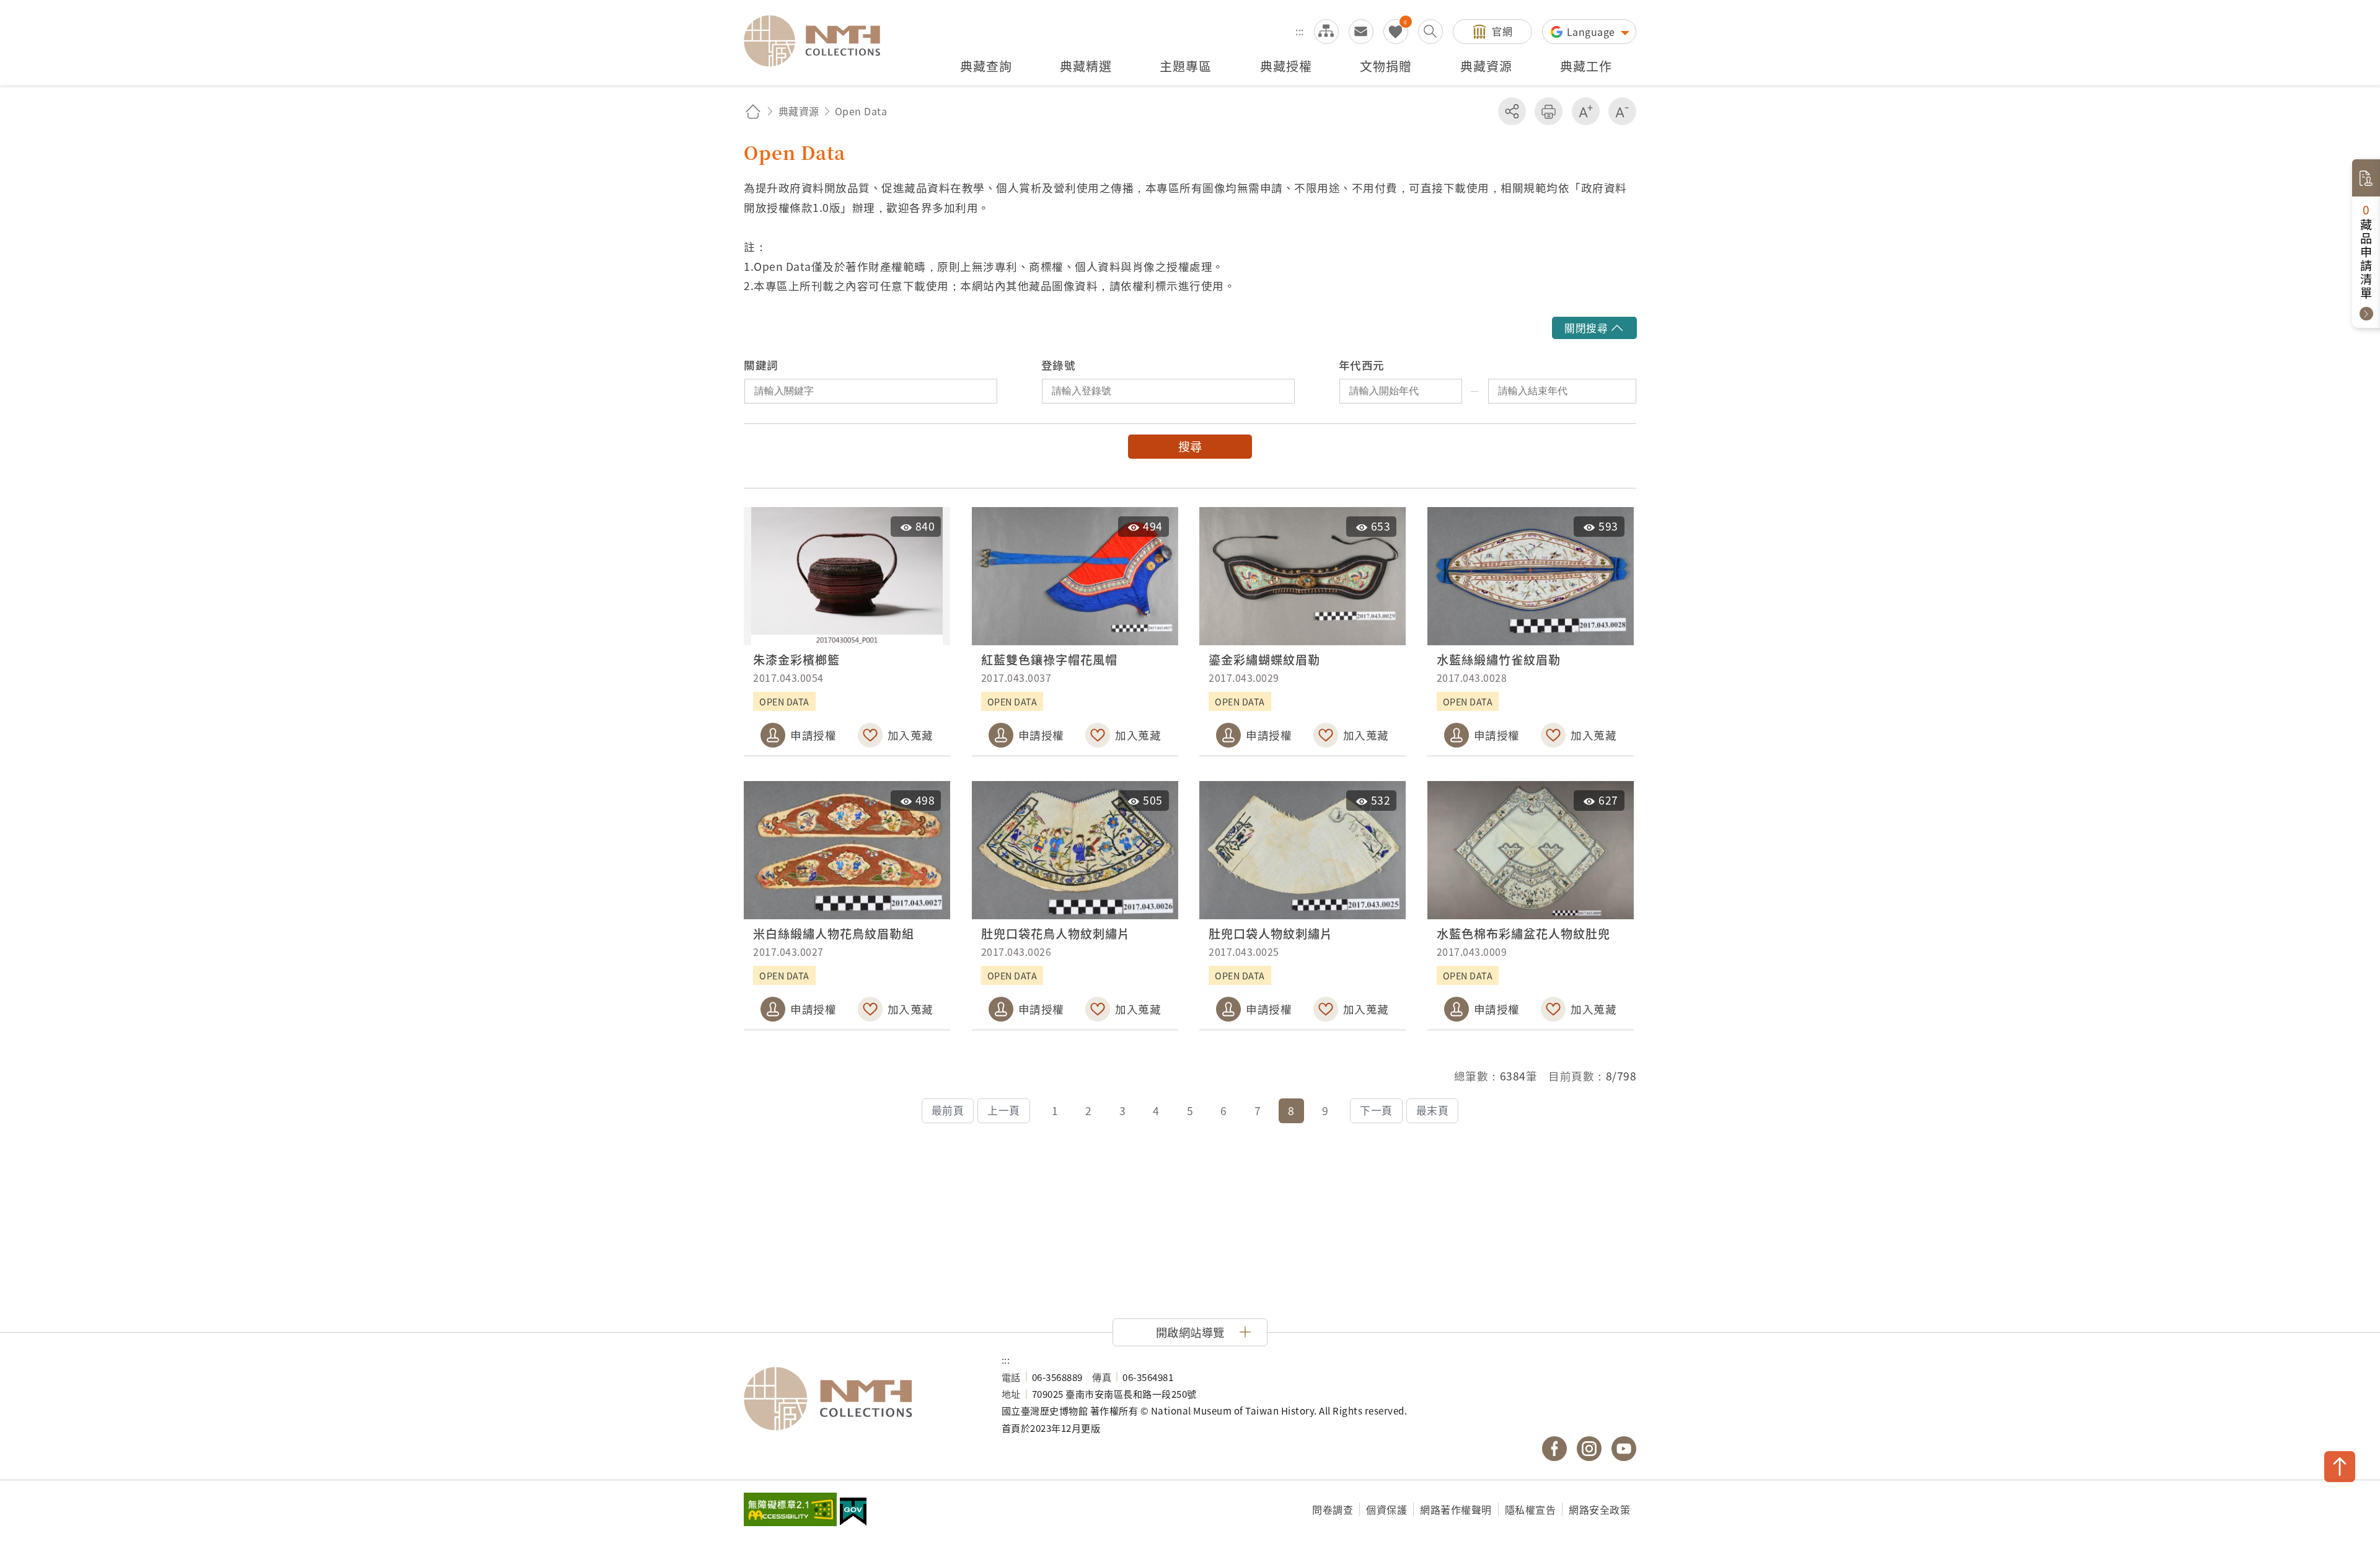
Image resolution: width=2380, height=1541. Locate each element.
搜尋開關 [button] (1430, 32)
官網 (1502, 31)
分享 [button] (1512, 111)
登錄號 (1059, 365)
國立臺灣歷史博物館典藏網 (819, 41)
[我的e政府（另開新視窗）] (853, 1513)
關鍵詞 (761, 365)
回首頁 (753, 111)
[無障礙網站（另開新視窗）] (790, 1511)
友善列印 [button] (1549, 111)
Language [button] (1593, 32)
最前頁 (948, 1110)
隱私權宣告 (1531, 1509)
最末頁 (1433, 1110)
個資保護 (1386, 1509)
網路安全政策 (1599, 1509)
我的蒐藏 (1396, 32)
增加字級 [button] (1586, 111)
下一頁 (1376, 1110)
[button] (1594, 328)
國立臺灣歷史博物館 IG (1589, 1449)
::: (1300, 31)
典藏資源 (799, 111)
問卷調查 (1333, 1509)
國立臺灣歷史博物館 (860, 1399)
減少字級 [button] (1622, 111)
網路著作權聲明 (1456, 1509)
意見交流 (1361, 32)
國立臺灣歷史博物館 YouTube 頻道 (1624, 1449)
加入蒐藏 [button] (910, 735)
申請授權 (813, 735)
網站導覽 (1326, 32)
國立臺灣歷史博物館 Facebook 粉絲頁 (1554, 1449)
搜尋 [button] (1190, 446)
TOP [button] (2340, 1467)
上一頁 (1004, 1110)
